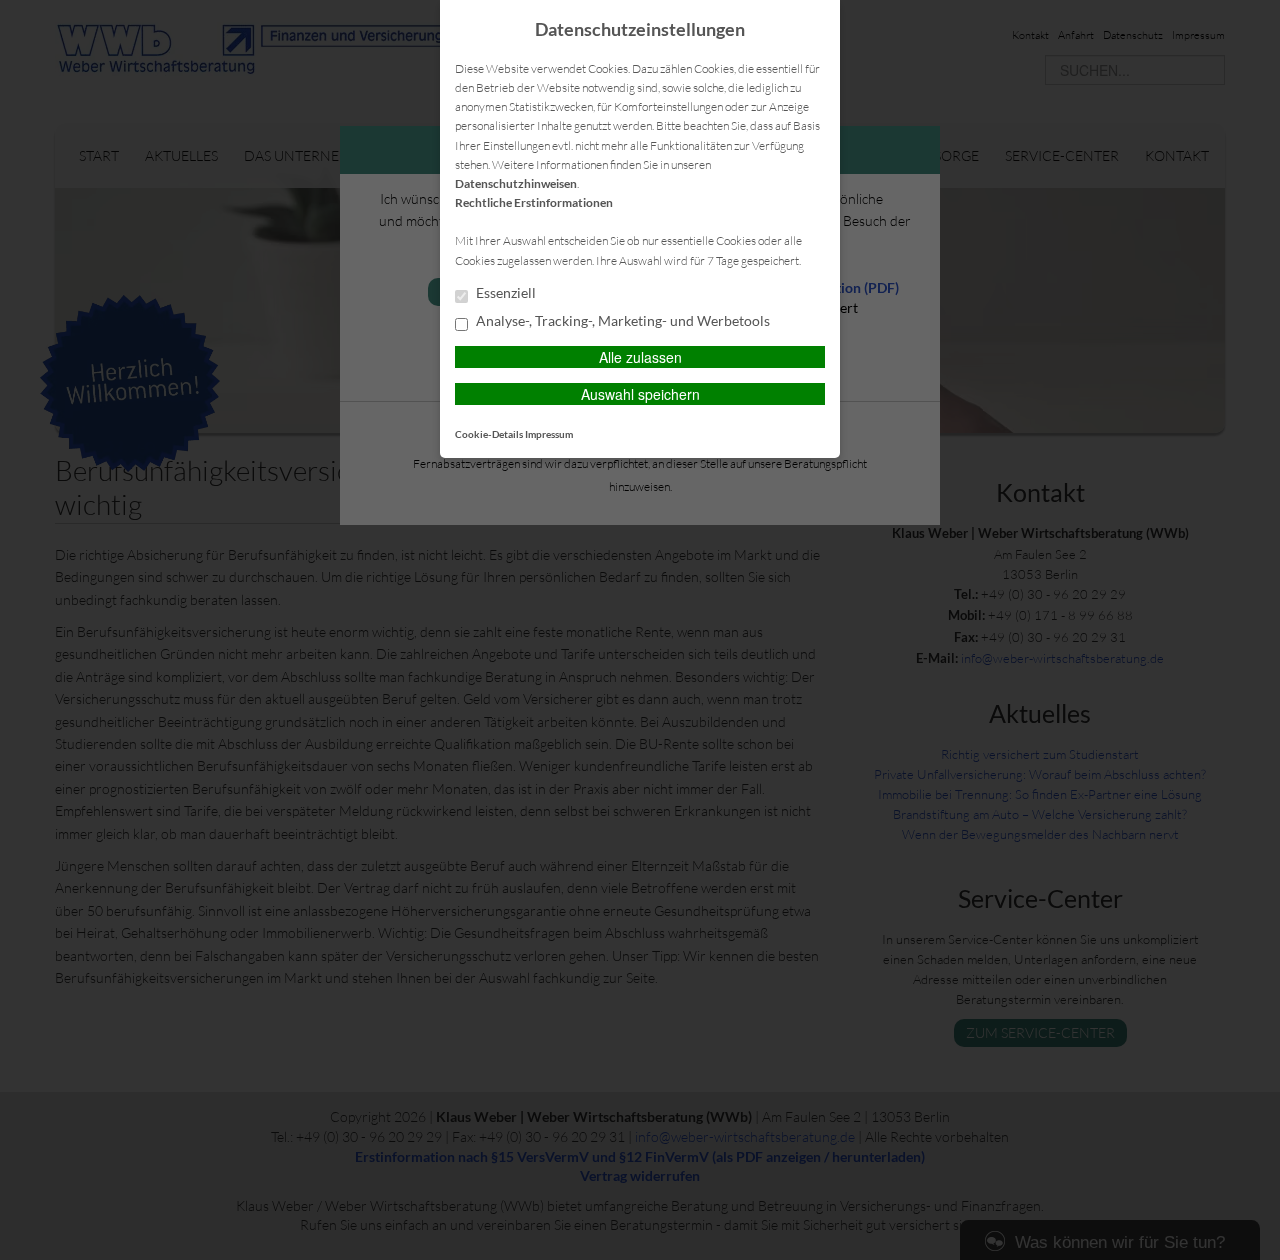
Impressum (549, 434)
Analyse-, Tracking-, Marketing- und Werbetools (621, 321)
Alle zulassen (640, 357)
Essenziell (504, 293)
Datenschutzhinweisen (516, 183)
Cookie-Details (489, 434)
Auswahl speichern (640, 394)
